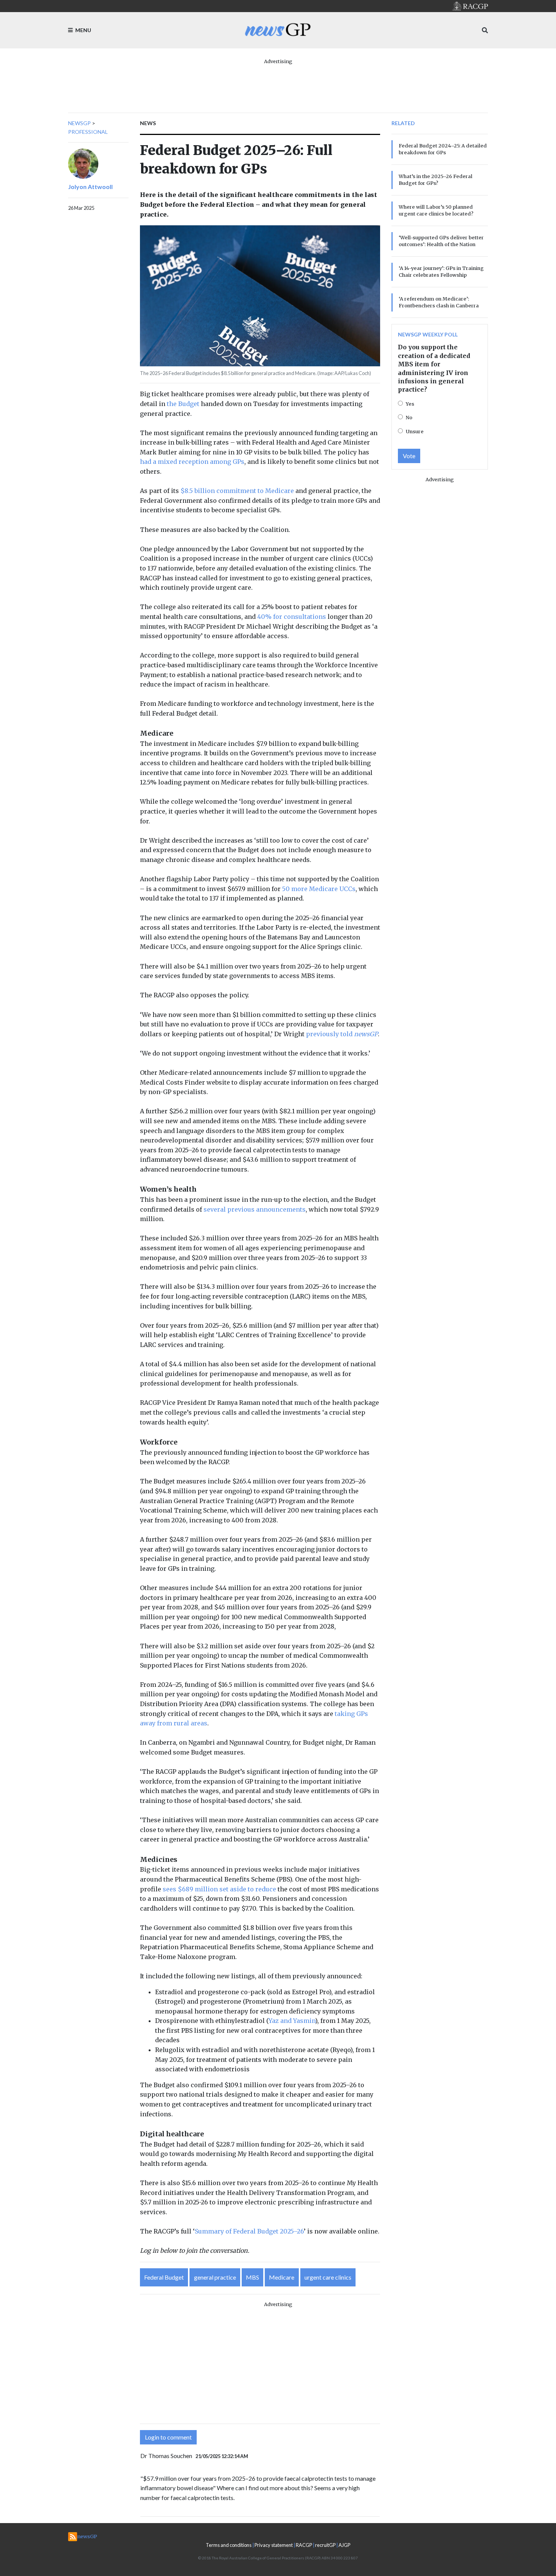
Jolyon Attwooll (90, 187)
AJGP (344, 2545)
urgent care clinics (328, 2277)
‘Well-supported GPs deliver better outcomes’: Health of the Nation (441, 241)
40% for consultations (292, 617)
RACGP (304, 2545)
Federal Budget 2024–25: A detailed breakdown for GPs (443, 149)
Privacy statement (274, 2545)
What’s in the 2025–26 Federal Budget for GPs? (436, 180)
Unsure (415, 431)
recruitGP (325, 2545)
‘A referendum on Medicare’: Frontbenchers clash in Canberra (439, 302)
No (409, 417)
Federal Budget (164, 2277)
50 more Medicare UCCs (319, 889)
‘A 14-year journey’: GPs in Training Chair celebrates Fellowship (441, 271)
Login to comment (168, 2437)
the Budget (183, 404)
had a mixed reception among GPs (192, 462)
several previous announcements (255, 1209)
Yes (410, 404)
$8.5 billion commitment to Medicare (237, 491)
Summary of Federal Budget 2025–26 (249, 2231)
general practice (215, 2277)
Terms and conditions (229, 2545)
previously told (342, 1034)
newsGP (79, 123)
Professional (88, 132)
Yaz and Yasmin (292, 2021)
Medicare (282, 2277)
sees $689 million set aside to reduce (219, 1889)
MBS (252, 2277)
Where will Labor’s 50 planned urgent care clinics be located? (436, 210)
